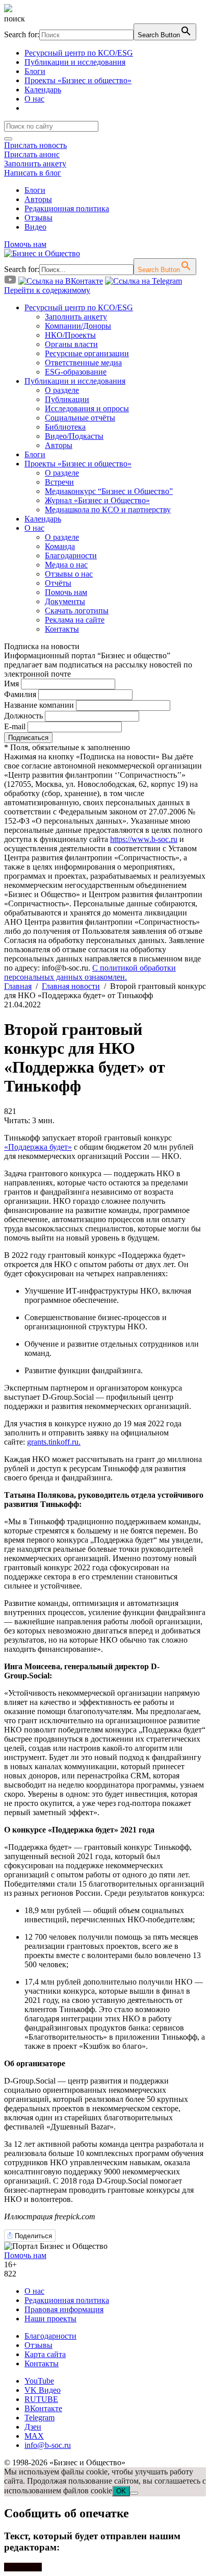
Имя (11, 684)
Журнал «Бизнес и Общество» (97, 500)
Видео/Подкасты (74, 436)
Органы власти (71, 344)
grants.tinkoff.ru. (54, 1442)
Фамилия (20, 694)
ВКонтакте (43, 2408)
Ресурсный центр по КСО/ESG (79, 53)
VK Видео (43, 2390)
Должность (23, 716)
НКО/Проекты (70, 335)
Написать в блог (33, 173)
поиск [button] (15, 19)
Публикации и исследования (75, 62)
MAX (34, 2436)
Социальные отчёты (80, 418)
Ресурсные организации (87, 353)
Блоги (35, 71)
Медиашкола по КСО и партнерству (108, 510)
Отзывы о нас (69, 574)
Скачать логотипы (77, 611)
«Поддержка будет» (38, 1147)
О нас (34, 99)
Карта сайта (45, 2354)
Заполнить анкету (35, 164)
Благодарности (71, 555)
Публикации (67, 399)
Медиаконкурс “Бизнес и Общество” (109, 491)
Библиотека (65, 427)
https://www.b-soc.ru (144, 839)
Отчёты (58, 583)
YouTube (39, 2381)
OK (121, 2491)
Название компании (39, 705)
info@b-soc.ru (48, 2445)
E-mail (15, 726)
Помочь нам (25, 244)
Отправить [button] (23, 2567)
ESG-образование (76, 372)
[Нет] (134, 2493)
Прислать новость (35, 145)
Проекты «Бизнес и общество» (78, 80)
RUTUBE (41, 2399)
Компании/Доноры (78, 326)
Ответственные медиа (83, 363)
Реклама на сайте (75, 620)
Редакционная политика (67, 208)
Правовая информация (64, 2309)
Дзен (33, 2427)
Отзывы (38, 218)
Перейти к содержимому (47, 290)
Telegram (40, 2418)
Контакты (62, 629)
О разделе (62, 390)
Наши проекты (50, 2319)
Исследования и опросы (87, 408)
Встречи (59, 482)
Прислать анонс (32, 154)
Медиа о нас (66, 565)
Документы (65, 601)
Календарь (43, 90)
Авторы (38, 199)
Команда (60, 546)
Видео (35, 227)
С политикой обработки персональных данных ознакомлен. (90, 972)
